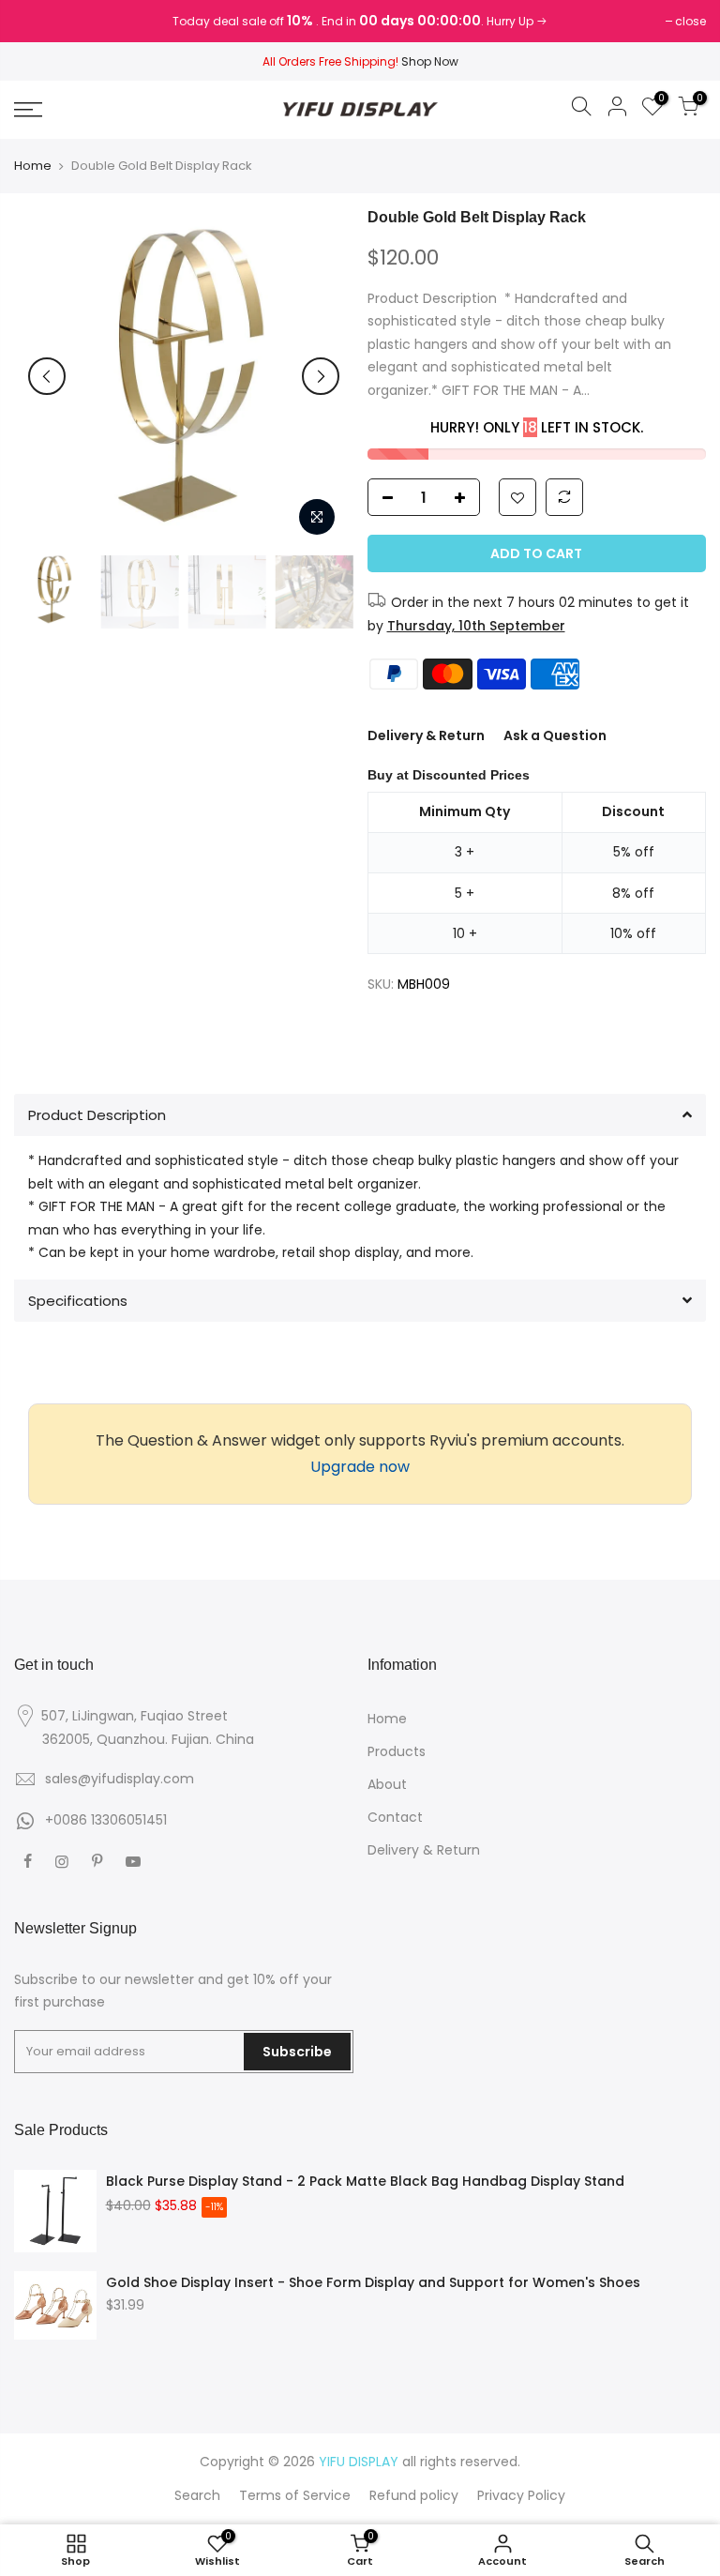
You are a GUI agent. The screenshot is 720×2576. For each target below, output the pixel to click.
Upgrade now (360, 1467)
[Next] (321, 376)
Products (397, 1751)
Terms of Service (295, 2495)
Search (197, 2495)
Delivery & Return (426, 735)
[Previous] (47, 376)
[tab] (360, 1115)
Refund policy (414, 2495)
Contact (395, 1817)
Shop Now (430, 61)
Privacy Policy (521, 2495)
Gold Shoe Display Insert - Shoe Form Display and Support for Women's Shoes (373, 2282)
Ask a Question (555, 735)
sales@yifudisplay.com (120, 1779)
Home (33, 166)
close (39, 21)
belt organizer (371, 1184)
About (387, 1784)
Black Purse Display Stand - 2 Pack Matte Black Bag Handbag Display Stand (365, 2181)
